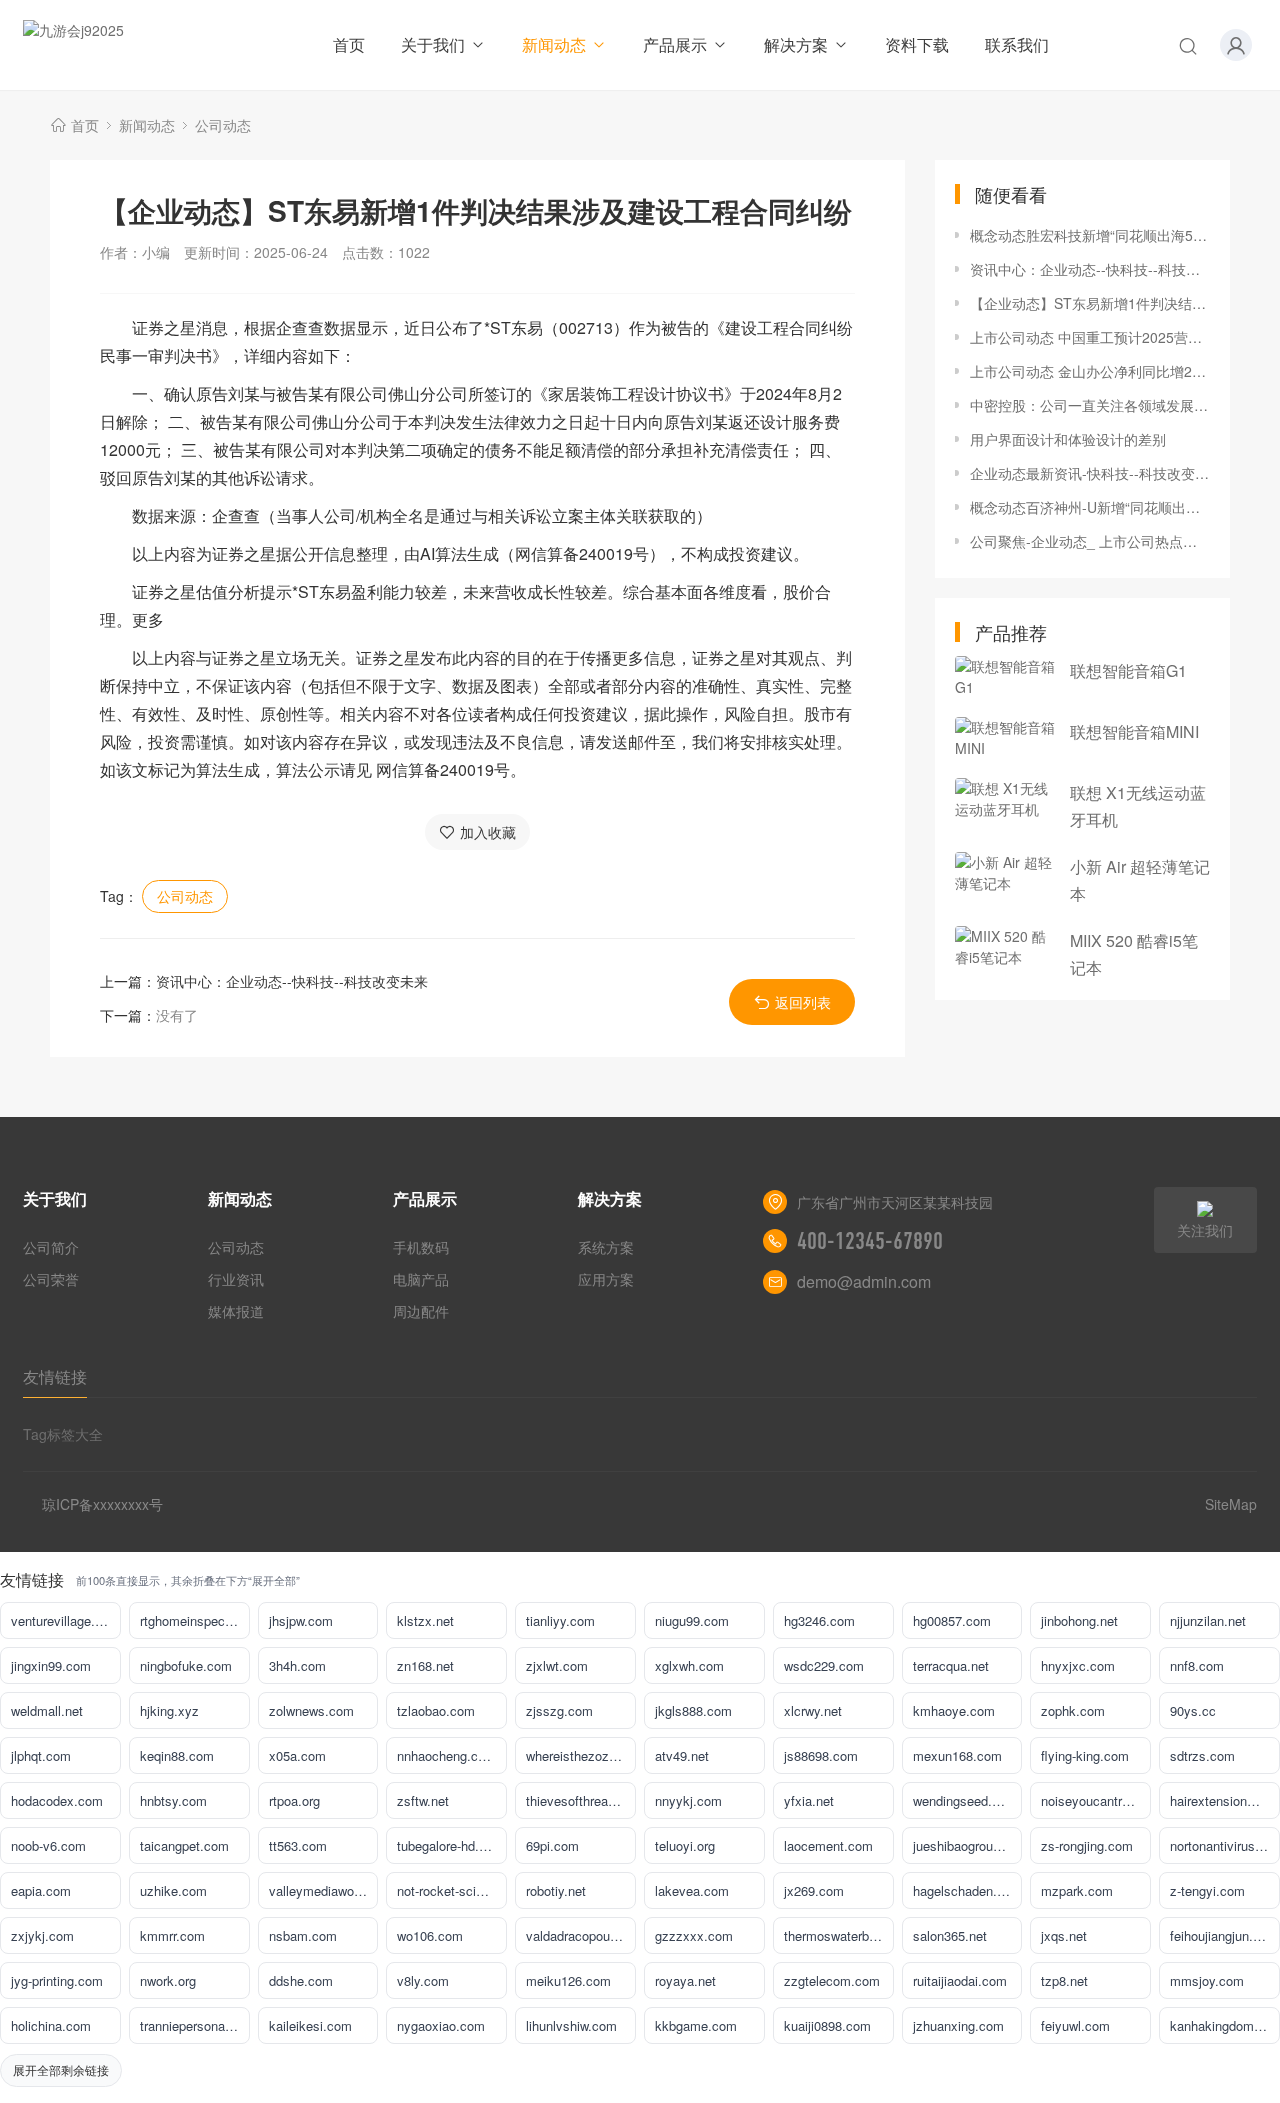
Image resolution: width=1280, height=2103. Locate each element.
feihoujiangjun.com (1224, 1935)
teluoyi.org (685, 1845)
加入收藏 (488, 832)
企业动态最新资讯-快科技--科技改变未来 (1090, 473)
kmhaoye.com (954, 1710)
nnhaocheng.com (446, 1755)
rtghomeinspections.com (195, 1620)
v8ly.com (423, 1980)
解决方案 (796, 44)
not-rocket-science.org (452, 1890)
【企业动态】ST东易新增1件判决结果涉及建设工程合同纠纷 (1090, 303)
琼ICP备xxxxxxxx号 (102, 1504)
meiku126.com (568, 1980)
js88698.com (821, 1755)
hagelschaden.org (964, 1890)
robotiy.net (556, 1890)
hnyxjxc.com (1078, 1665)
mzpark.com (1077, 1890)
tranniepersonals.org (195, 2025)
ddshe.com (301, 1980)
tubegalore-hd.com (450, 1845)
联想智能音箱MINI (1134, 731)
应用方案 (606, 1279)
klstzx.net (425, 1620)
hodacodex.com (57, 1800)
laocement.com (828, 1845)
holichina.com (51, 2025)
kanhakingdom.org (1223, 2025)
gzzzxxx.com (694, 1935)
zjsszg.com (559, 1710)
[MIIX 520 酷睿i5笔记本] (1005, 947)
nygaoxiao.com (441, 2025)
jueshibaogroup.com (968, 1845)
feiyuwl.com (1075, 2025)
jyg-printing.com (57, 1980)
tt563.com (298, 1845)
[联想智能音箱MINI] (1005, 737)
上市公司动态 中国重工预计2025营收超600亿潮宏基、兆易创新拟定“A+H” (1090, 337)
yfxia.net (809, 1800)
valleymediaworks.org (324, 1890)
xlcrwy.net (813, 1710)
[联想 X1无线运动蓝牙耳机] (1005, 799)
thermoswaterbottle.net (839, 1935)
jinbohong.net (1079, 1620)
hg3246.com (819, 1620)
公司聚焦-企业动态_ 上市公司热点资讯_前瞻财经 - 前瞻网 (1090, 541)
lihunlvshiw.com (571, 2025)
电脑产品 (421, 1279)
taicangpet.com (184, 1845)
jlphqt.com (41, 1755)
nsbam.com (303, 1935)
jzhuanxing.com (958, 2025)
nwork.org (168, 1980)
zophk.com (1073, 1710)
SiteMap (1231, 1504)
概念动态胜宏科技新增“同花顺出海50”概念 (1090, 235)
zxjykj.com (42, 1935)
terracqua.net (951, 1665)
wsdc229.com (824, 1665)
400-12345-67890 (870, 1241)
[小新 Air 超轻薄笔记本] (1005, 873)
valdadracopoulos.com (581, 1935)
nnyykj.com (688, 1800)
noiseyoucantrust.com (1096, 1800)
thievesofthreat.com (581, 1800)
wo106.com (430, 1935)
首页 (349, 44)
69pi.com (552, 1845)
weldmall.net (47, 1710)
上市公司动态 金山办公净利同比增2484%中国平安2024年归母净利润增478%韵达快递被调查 (1090, 371)
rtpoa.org (294, 1800)
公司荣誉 (51, 1279)
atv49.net (682, 1755)
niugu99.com (692, 1620)
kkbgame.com (696, 2025)
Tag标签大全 (63, 1434)
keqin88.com (177, 1755)
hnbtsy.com (173, 1800)
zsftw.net (423, 1800)
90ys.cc (1193, 1710)
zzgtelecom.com (832, 1980)
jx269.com (814, 1890)
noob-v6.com (48, 1845)
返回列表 (803, 1002)
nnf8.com (1197, 1665)
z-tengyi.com (1207, 1890)
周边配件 (421, 1311)
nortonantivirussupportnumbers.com (1225, 1845)
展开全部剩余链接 (61, 2069)
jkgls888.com (693, 1710)
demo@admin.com (864, 1281)
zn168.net (425, 1665)
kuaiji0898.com (827, 2025)
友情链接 (55, 1376)
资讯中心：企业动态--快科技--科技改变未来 (292, 981)
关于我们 (433, 44)
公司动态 (223, 125)
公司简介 (51, 1247)
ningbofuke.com (186, 1665)
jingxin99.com (51, 1665)
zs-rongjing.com (1087, 1845)
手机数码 (421, 1247)
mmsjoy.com (1207, 1980)
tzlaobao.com (436, 1710)
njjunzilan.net (1208, 1620)
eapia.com (41, 1890)
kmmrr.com (172, 1935)
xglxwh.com (689, 1665)
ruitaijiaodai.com (960, 1980)
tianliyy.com (560, 1620)
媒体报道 (236, 1311)
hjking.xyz (169, 1710)
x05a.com (297, 1755)
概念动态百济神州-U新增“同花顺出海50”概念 (1090, 507)
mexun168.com (957, 1755)
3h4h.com (297, 1665)
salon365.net (950, 1935)
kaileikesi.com (310, 2025)
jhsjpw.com (301, 1620)
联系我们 (1017, 44)
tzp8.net (1064, 1980)
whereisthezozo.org (581, 1755)
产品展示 (675, 44)
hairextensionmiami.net (1225, 1800)
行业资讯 (236, 1279)
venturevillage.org (62, 1620)
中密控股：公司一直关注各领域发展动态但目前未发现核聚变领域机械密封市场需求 (1090, 405)
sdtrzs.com (1202, 1755)
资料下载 (917, 44)
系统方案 (606, 1247)
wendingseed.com (965, 1800)
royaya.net (685, 1980)
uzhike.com (173, 1890)
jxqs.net (1064, 1935)
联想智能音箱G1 (1128, 670)
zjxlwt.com (557, 1665)
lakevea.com (692, 1890)
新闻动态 (554, 44)
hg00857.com (952, 1620)
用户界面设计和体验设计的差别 (1068, 439)
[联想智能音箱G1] (1005, 676)
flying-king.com (1085, 1755)
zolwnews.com (311, 1710)
